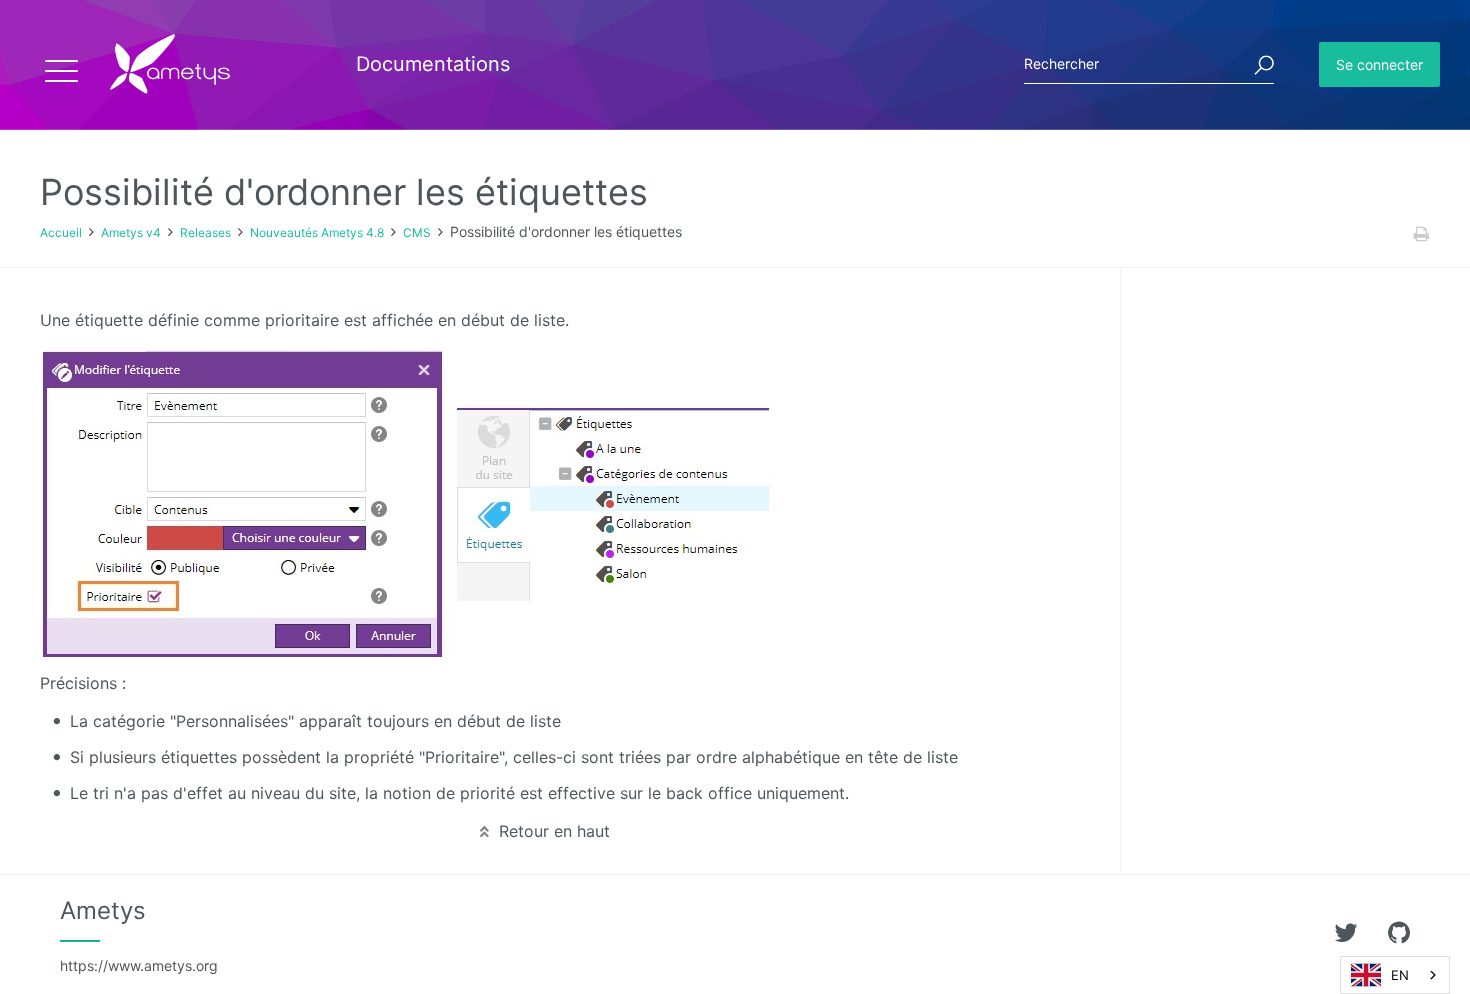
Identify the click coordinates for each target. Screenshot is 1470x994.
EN (1400, 975)
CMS (417, 232)
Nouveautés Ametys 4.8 (317, 232)
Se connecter (1379, 64)
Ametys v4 (131, 232)
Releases (205, 232)
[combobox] (1395, 975)
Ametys (139, 935)
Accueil (61, 232)
